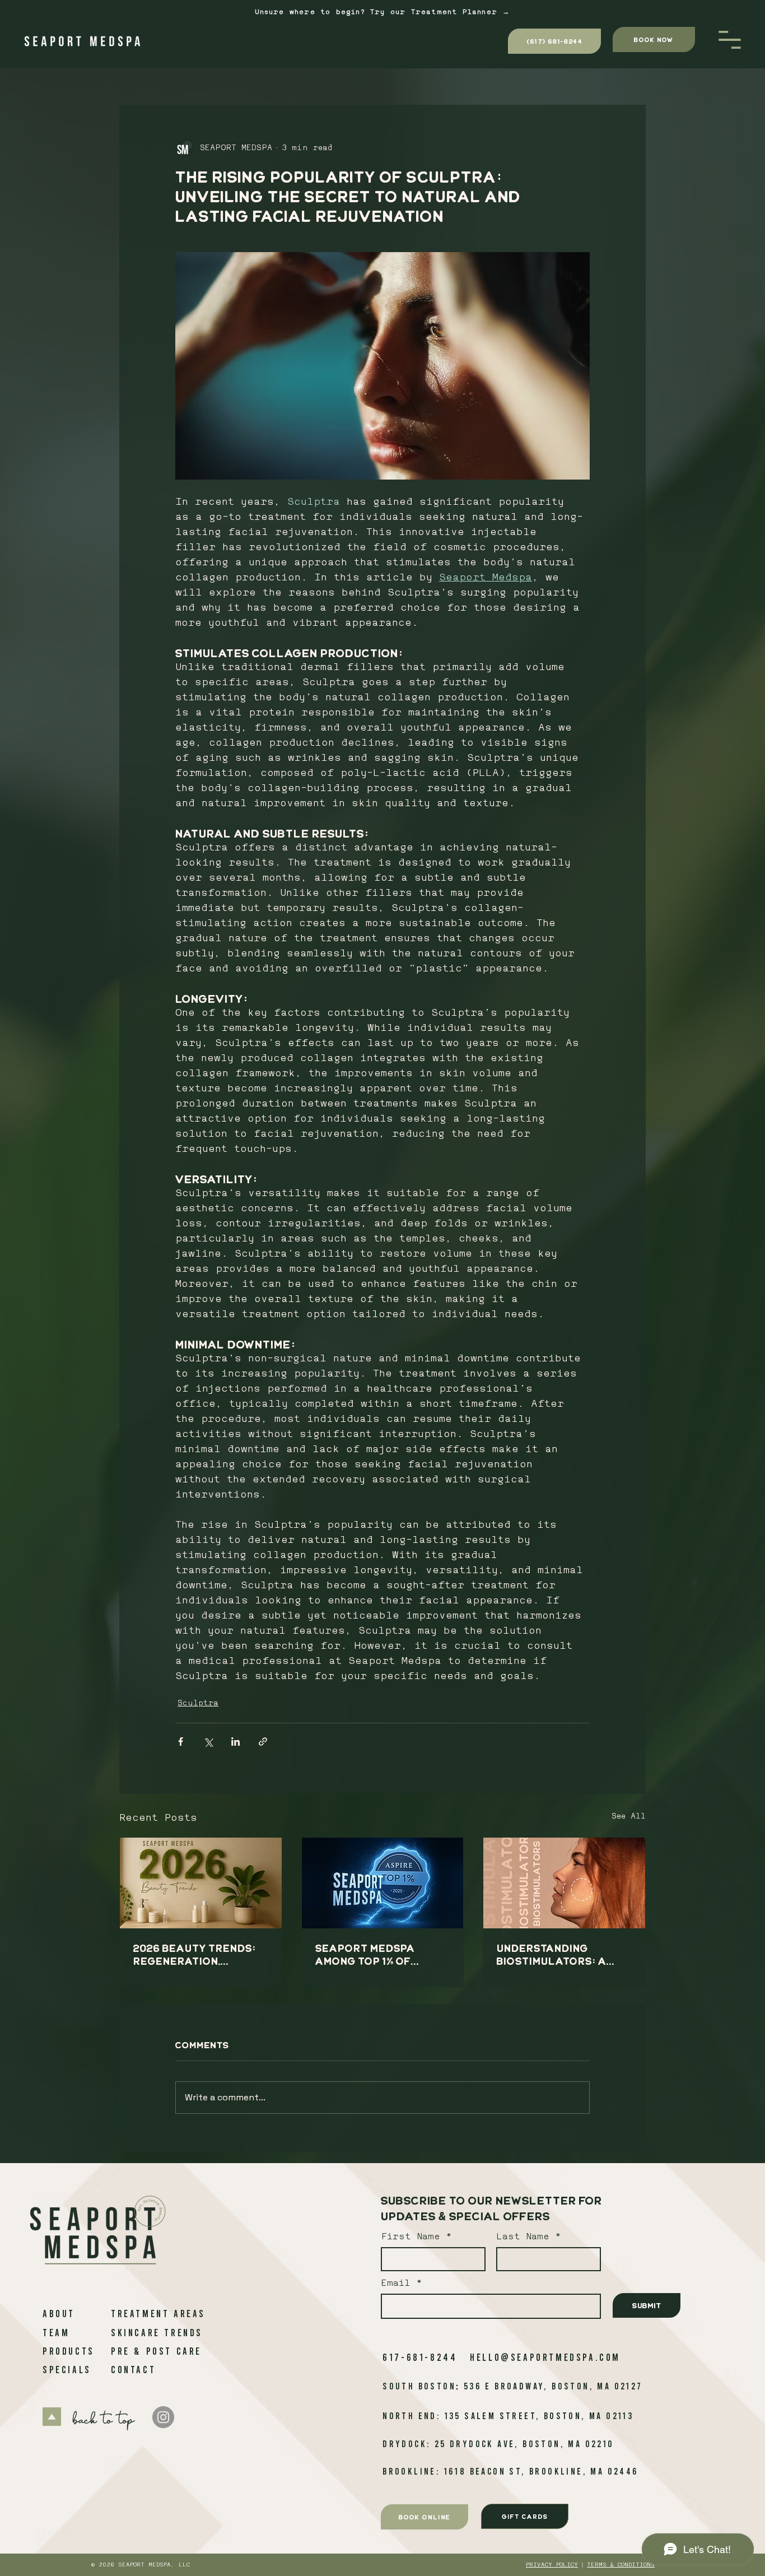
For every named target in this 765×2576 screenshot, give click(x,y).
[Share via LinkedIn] (235, 1742)
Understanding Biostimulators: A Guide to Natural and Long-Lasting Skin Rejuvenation (562, 1955)
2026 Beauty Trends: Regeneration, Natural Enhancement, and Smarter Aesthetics (195, 1955)
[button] (730, 40)
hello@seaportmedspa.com (545, 2357)
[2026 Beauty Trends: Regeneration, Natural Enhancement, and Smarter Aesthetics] (201, 1883)
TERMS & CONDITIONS (621, 2565)
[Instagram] (163, 2417)
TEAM (56, 2332)
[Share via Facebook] (181, 1742)
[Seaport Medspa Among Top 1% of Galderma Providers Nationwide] (383, 1883)
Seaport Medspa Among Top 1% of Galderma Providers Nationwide (379, 1955)
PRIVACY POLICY (552, 2565)
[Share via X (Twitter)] (208, 1742)
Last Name (523, 2237)
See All (629, 1817)
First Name (411, 2237)
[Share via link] (263, 1742)
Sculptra (198, 1703)
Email (398, 2284)
